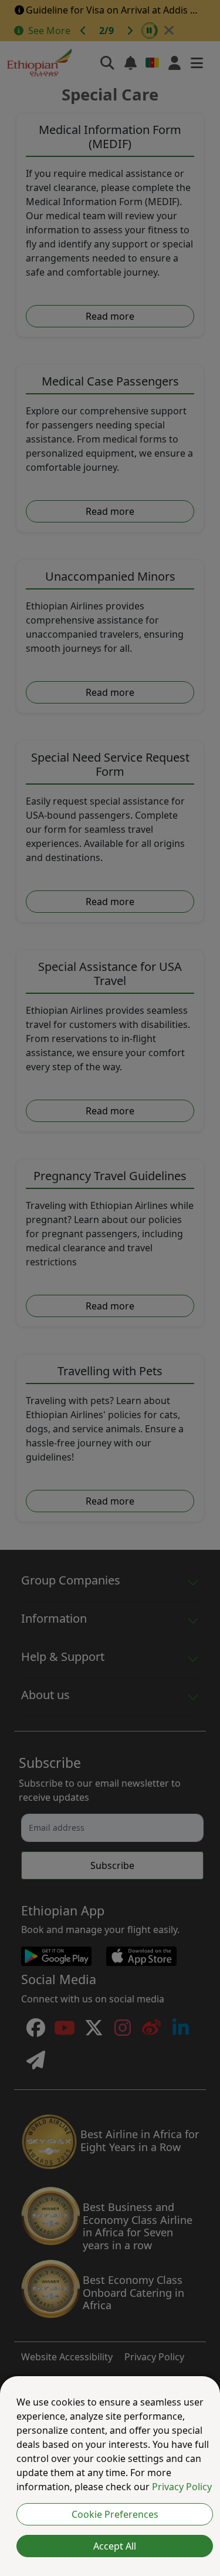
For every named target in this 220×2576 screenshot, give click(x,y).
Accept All (115, 2546)
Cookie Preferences (115, 2514)
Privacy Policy (182, 2487)
